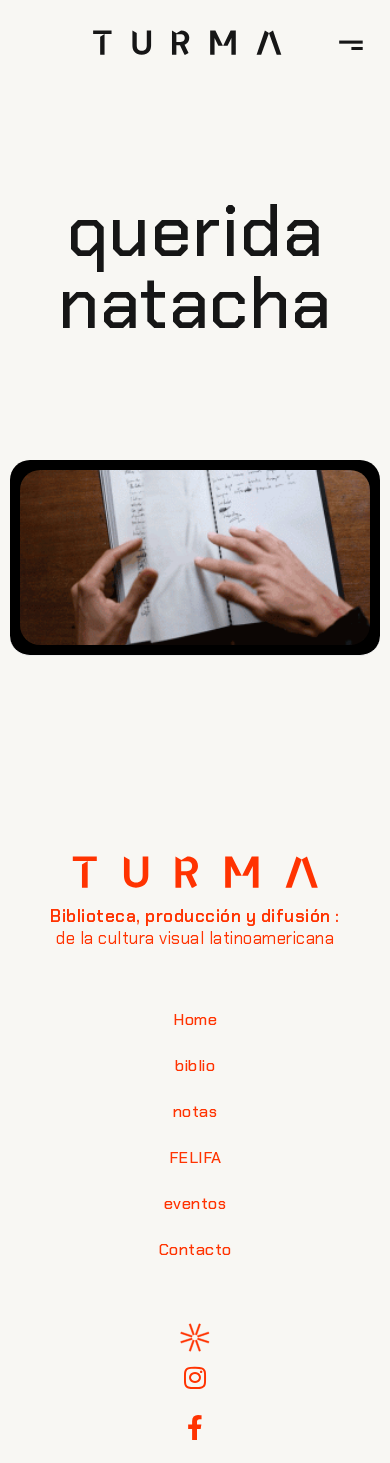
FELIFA (195, 1157)
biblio (195, 1065)
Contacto (195, 1249)
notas (195, 1111)
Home (195, 1019)
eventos (195, 1203)
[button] (351, 42)
